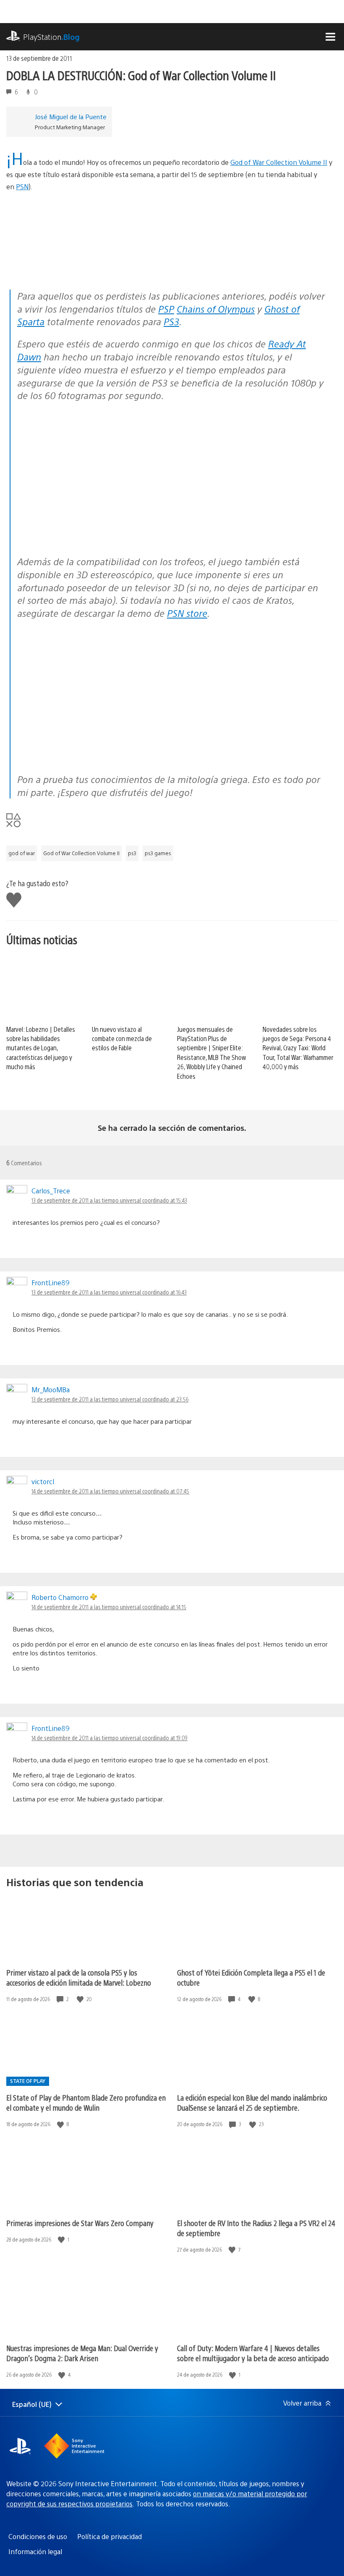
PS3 (171, 321)
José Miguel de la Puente (71, 116)
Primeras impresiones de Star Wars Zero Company (80, 2223)
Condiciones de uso (38, 2536)
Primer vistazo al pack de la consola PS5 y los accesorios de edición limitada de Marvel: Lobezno (79, 1977)
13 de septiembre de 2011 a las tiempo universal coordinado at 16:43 (109, 1292)
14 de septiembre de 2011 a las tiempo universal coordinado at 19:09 (109, 1738)
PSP (166, 309)
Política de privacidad (109, 2536)
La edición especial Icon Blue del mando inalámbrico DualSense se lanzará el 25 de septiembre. (252, 2102)
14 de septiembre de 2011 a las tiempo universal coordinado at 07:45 (110, 1491)
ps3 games (158, 853)
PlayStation (51, 37)
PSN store (187, 613)
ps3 (132, 853)
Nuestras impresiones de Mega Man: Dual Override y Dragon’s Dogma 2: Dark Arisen (82, 2353)
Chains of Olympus (216, 309)
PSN (22, 187)
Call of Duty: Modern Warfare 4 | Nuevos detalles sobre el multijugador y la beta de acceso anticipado (253, 2353)
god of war (22, 853)
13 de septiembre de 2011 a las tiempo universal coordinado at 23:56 (110, 1399)
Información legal (35, 2551)
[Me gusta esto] (81, 1999)
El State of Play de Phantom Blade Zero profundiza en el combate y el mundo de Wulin (86, 2102)
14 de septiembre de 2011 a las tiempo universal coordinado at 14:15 (109, 1607)
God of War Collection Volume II (279, 162)
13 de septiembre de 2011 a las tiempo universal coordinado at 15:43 (109, 1200)
